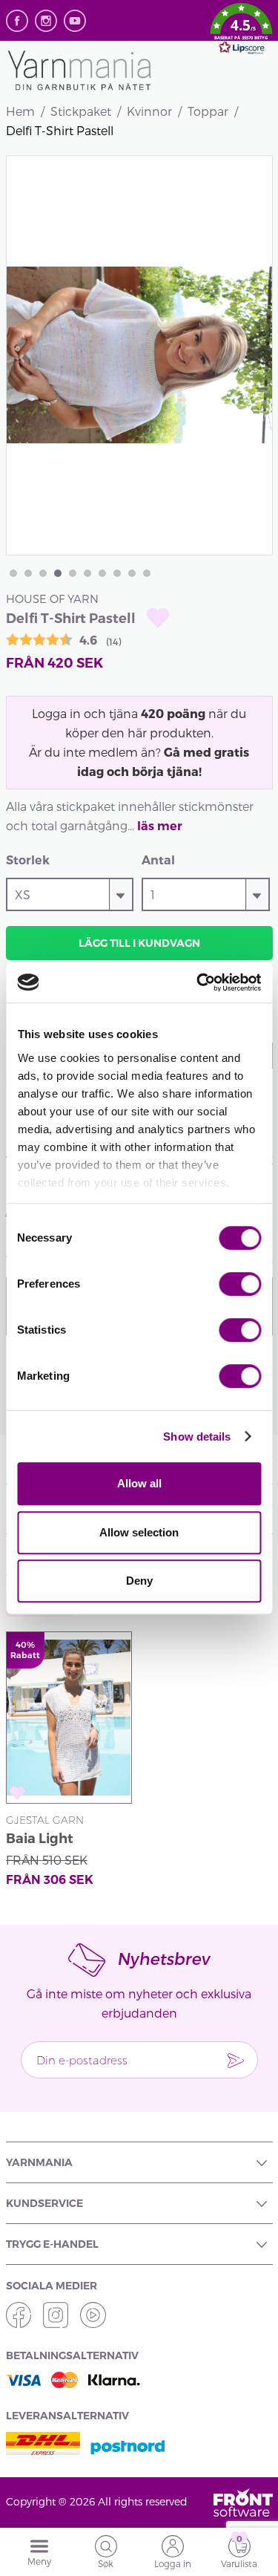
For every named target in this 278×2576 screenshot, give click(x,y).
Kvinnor (149, 111)
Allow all (139, 1483)
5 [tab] (73, 573)
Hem (20, 111)
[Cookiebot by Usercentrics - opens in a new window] (198, 982)
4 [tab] (58, 573)
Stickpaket (81, 111)
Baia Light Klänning (40, 1840)
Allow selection (139, 1532)
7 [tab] (102, 573)
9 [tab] (132, 573)
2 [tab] (28, 573)
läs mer (160, 826)
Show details (197, 1437)
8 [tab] (117, 573)
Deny (139, 1581)
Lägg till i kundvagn (139, 943)
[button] (241, 31)
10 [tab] (147, 573)
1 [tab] (13, 573)
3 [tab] (43, 573)
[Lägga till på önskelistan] (158, 618)
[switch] (240, 1284)
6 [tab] (87, 573)
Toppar (208, 111)
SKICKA (236, 2060)
